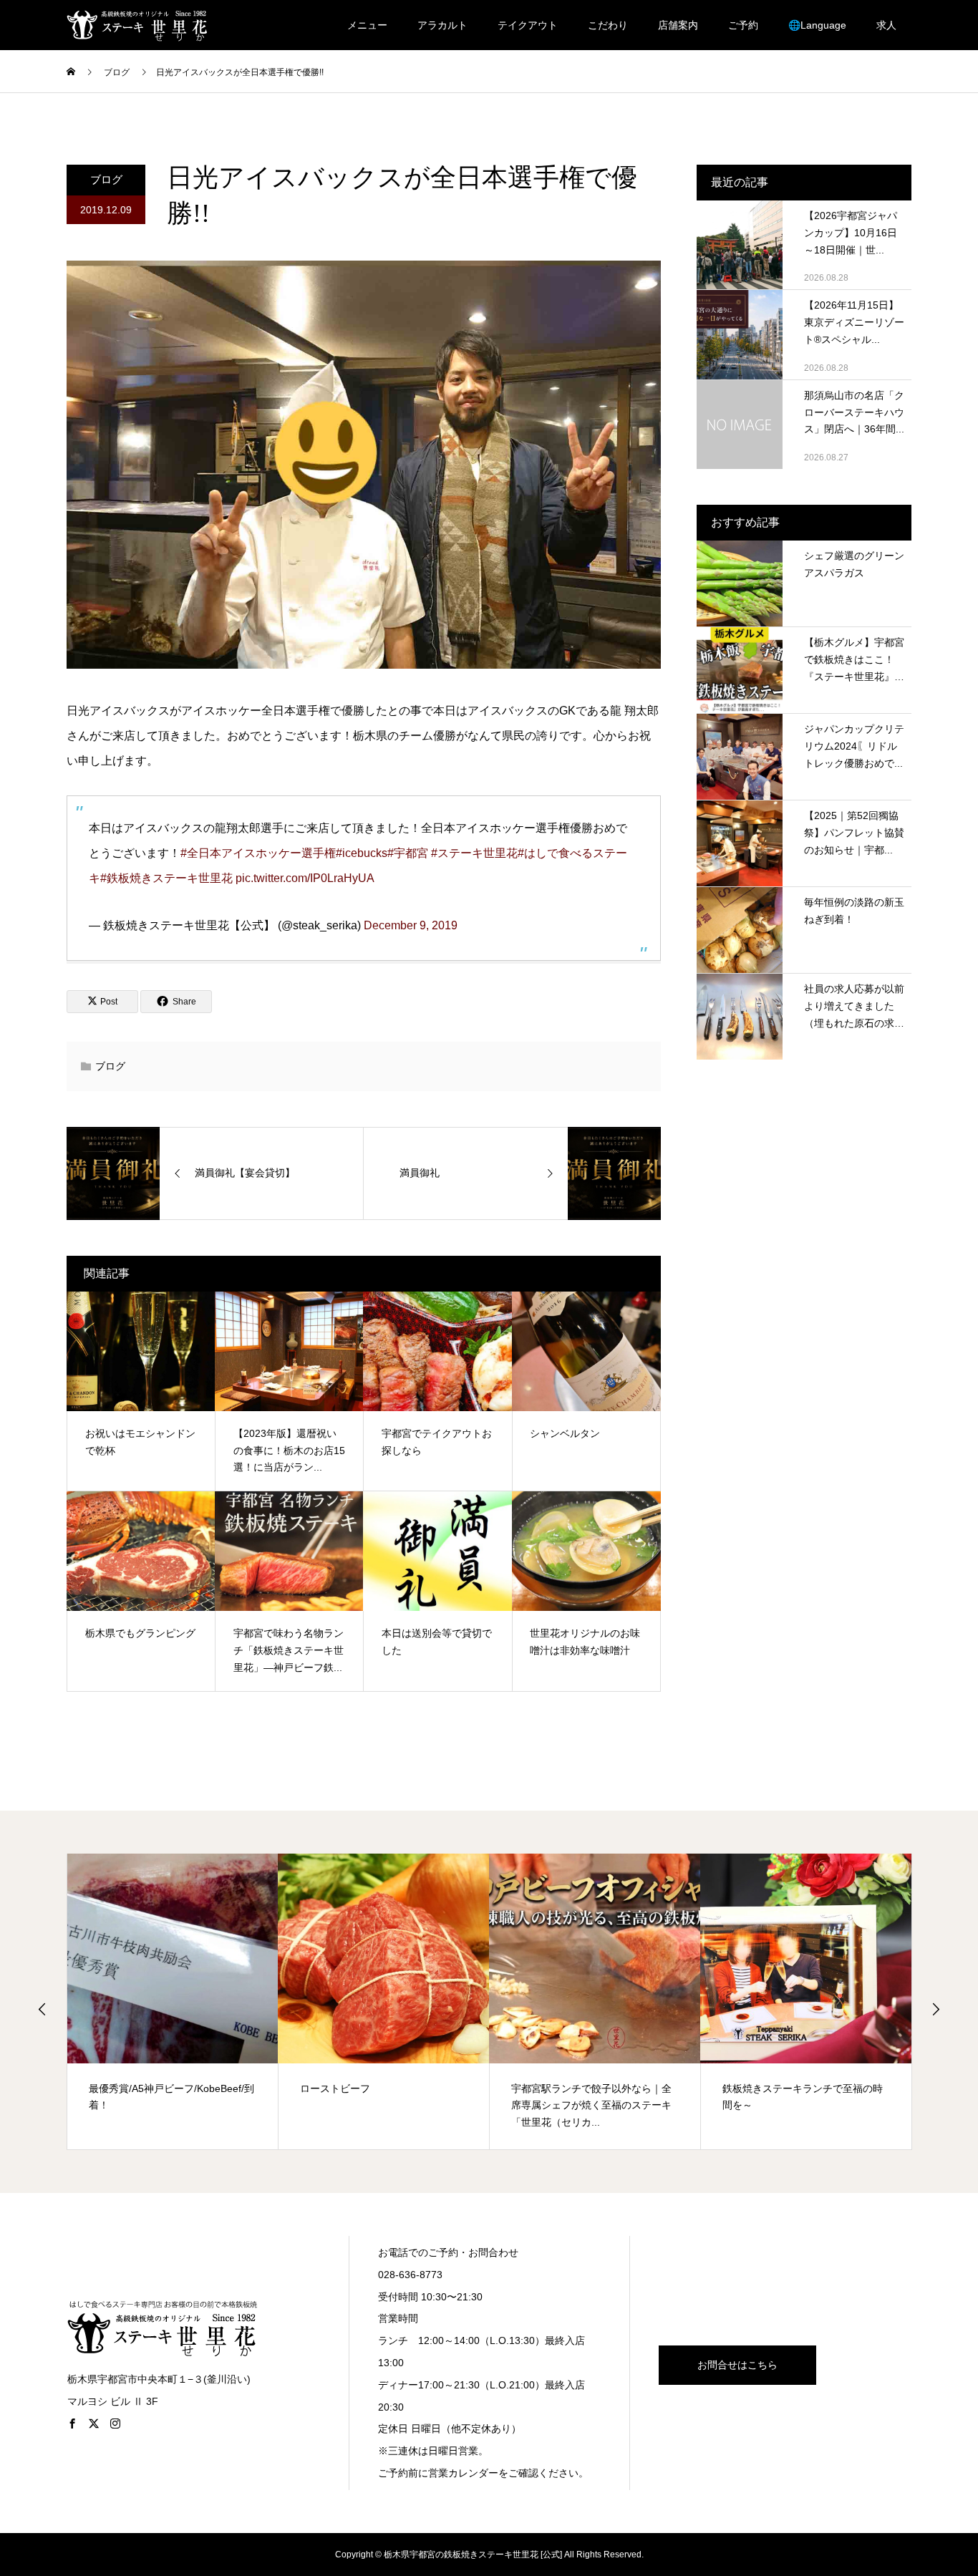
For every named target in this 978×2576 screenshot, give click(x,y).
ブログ (106, 179)
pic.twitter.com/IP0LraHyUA (305, 878)
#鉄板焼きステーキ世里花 (166, 878)
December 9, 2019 (411, 925)
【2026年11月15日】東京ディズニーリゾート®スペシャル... (854, 322)
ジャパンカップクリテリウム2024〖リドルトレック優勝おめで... (854, 746)
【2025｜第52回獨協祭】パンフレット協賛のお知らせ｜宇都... (854, 833)
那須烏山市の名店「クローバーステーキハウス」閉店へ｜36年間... (854, 412)
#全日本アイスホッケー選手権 (258, 853)
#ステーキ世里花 (474, 853)
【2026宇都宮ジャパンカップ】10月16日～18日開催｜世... (851, 233)
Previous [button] (42, 2009)
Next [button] (936, 2009)
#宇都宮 (408, 853)
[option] (173, 2001)
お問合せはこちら (737, 2365)
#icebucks (362, 853)
